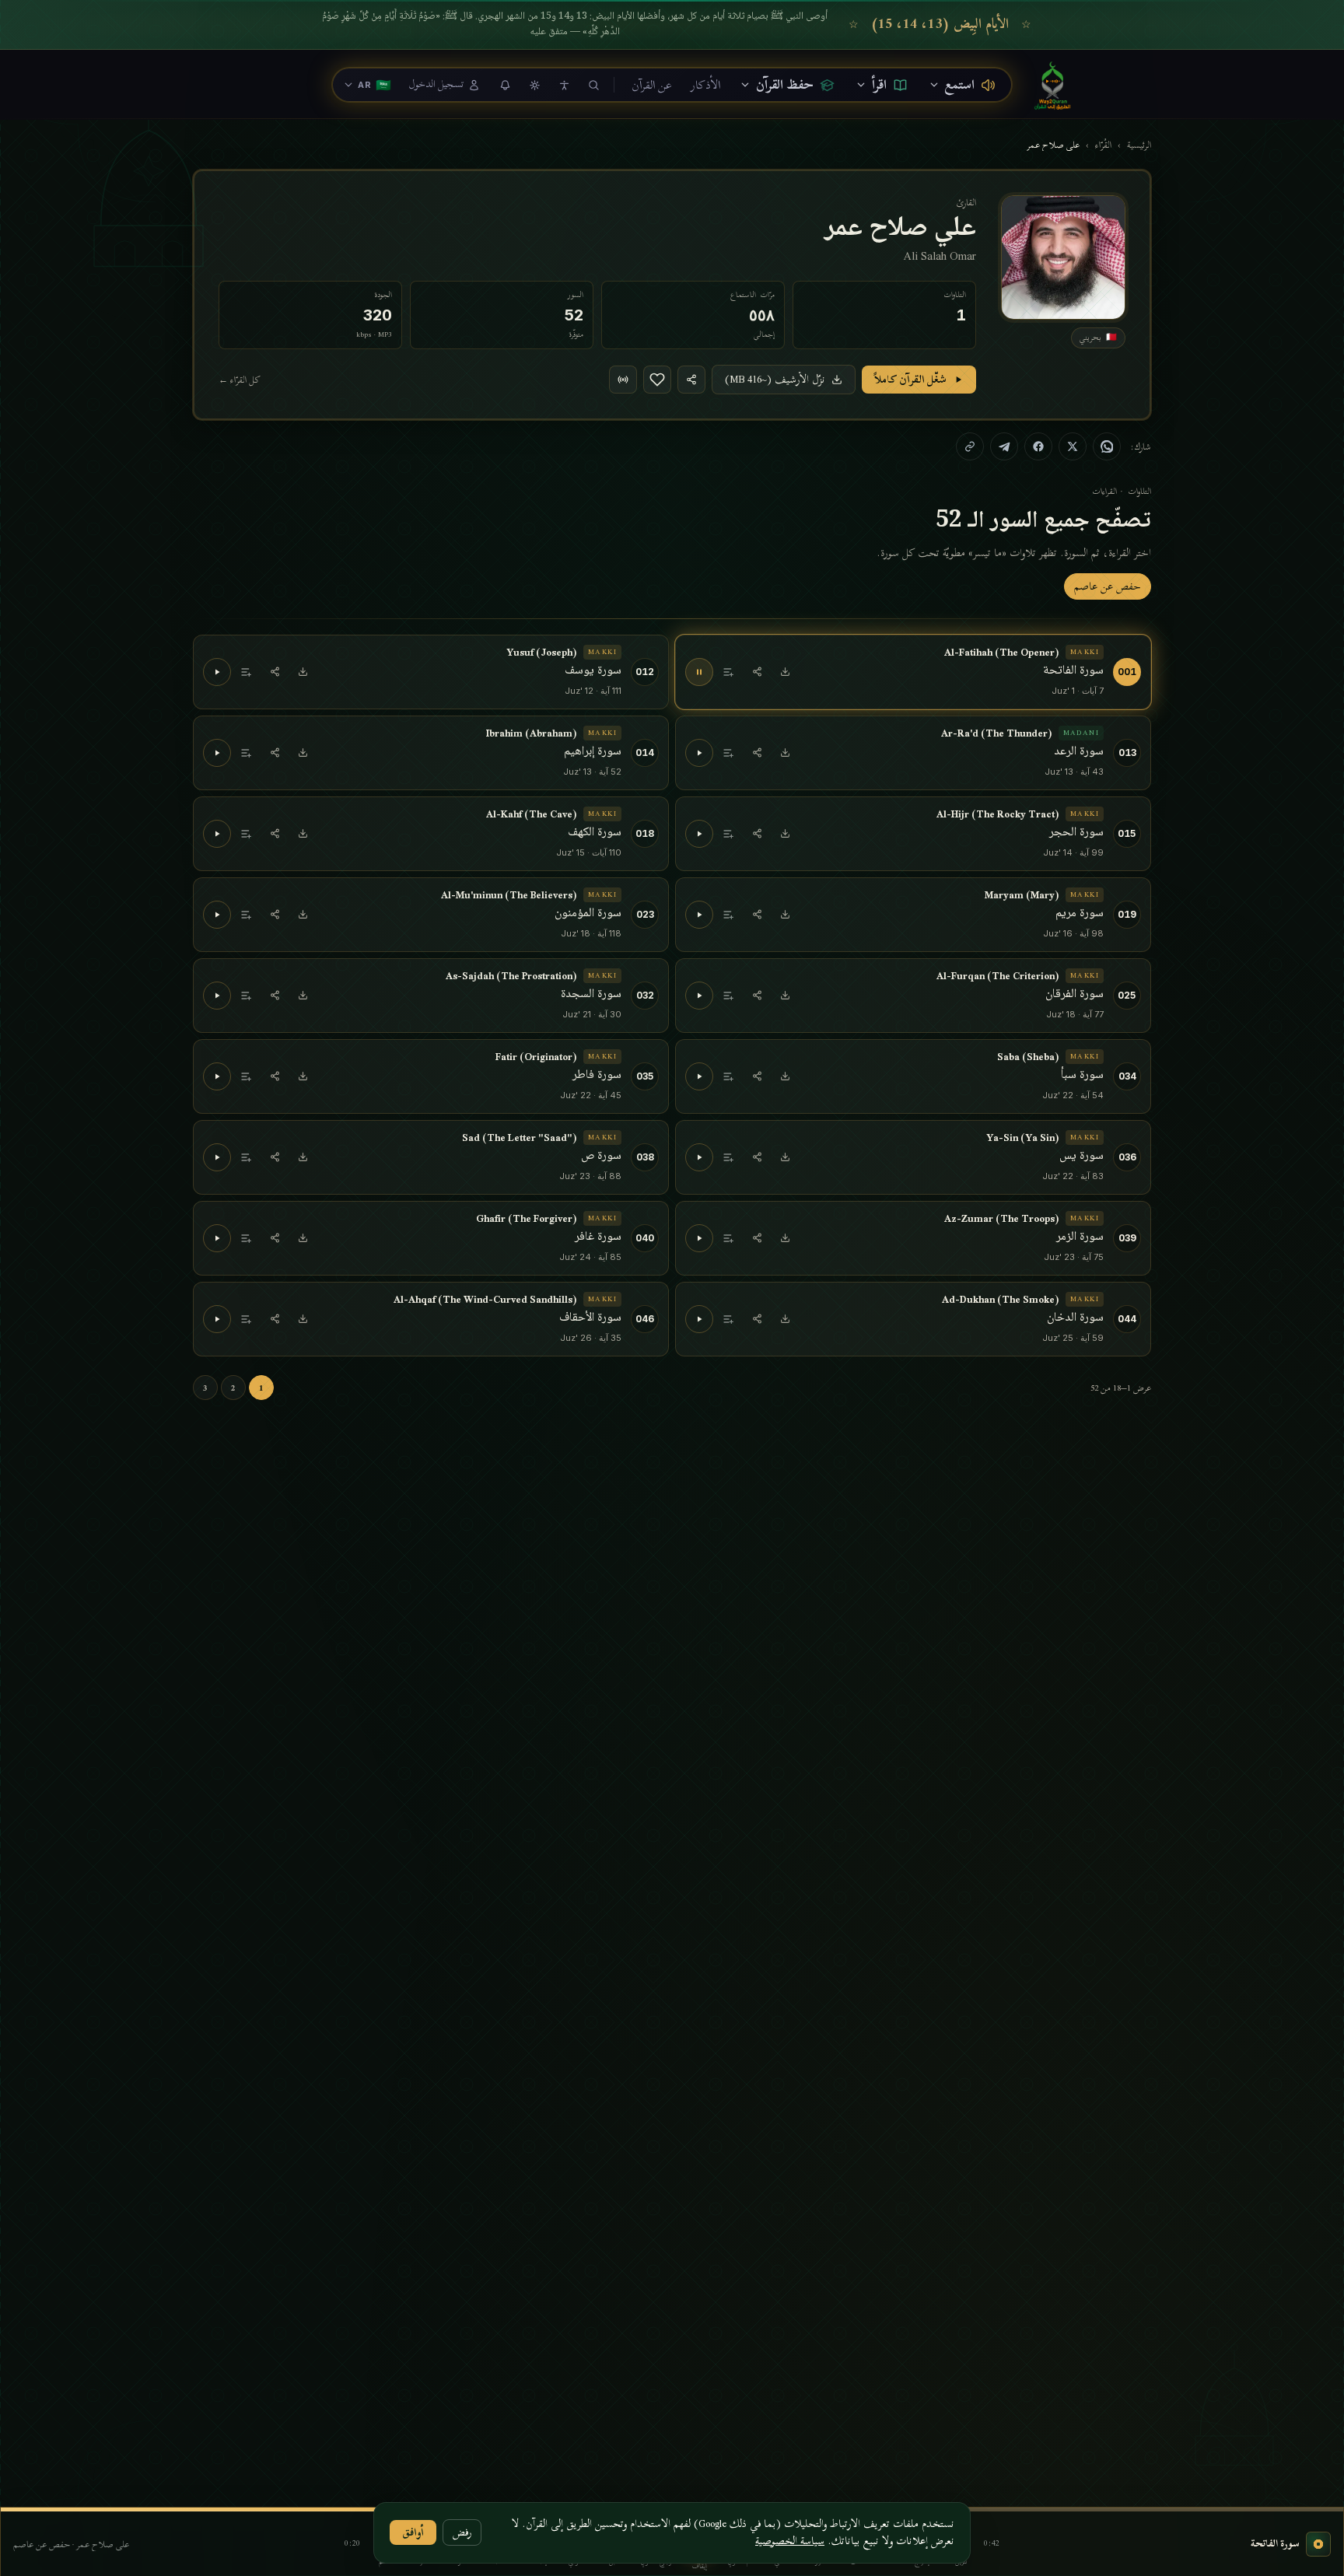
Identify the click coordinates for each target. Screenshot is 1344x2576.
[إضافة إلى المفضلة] (657, 380)
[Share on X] (1073, 446)
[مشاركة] (757, 672)
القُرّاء (1103, 145)
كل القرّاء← (240, 380)
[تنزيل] (785, 672)
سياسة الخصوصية (790, 2541)
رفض (462, 2532)
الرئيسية (1139, 145)
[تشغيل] (217, 672)
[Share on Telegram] (1004, 446)
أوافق (413, 2532)
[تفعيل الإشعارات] (505, 85)
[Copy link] (970, 446)
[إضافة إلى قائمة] (729, 672)
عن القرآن (652, 85)
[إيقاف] (699, 672)
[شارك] (691, 380)
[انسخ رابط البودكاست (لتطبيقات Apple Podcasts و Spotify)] (623, 380)
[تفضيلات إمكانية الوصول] (564, 85)
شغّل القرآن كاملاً (910, 379)
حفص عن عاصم (1108, 586)
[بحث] (593, 85)
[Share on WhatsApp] (1107, 446)
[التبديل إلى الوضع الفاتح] (534, 85)
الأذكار (705, 85)
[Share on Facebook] (1038, 446)
